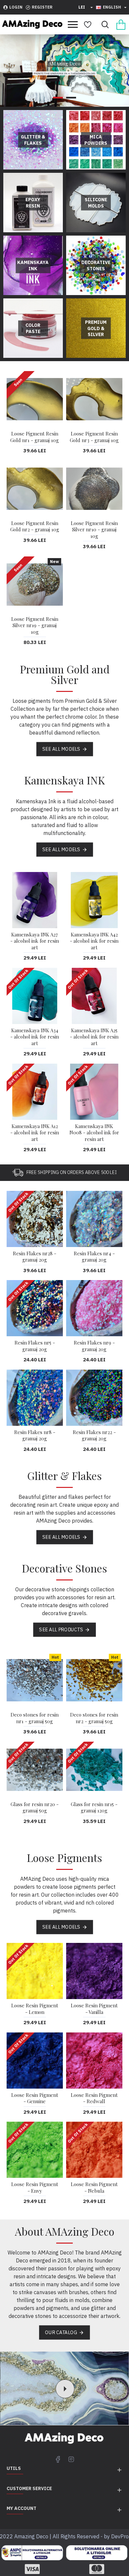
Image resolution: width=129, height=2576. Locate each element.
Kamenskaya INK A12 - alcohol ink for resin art (35, 1133)
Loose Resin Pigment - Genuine (35, 2098)
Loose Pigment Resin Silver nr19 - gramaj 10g (35, 625)
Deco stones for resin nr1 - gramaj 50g (35, 1718)
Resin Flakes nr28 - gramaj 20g (35, 1257)
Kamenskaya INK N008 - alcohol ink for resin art (94, 1133)
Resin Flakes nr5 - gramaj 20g (35, 1346)
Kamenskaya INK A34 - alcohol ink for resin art (35, 1037)
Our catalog (61, 2332)
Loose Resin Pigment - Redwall (94, 2098)
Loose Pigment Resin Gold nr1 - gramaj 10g (35, 437)
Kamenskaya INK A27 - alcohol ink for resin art (35, 941)
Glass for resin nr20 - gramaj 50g (35, 1808)
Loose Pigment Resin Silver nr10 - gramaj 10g (94, 530)
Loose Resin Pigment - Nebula (94, 2188)
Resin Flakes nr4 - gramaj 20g (94, 1257)
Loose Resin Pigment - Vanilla (94, 2009)
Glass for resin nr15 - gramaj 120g (94, 1808)
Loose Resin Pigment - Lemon (35, 2009)
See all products (61, 1630)
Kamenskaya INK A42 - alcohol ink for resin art (94, 941)
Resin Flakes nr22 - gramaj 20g (94, 1436)
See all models (61, 749)
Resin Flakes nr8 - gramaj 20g (35, 1436)
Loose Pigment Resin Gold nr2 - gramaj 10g (35, 527)
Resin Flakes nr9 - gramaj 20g (94, 1346)
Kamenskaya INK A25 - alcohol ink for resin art (94, 1037)
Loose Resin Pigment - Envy (35, 2188)
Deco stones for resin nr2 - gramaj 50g (94, 1718)
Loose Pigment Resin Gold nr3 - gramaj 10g (94, 437)
